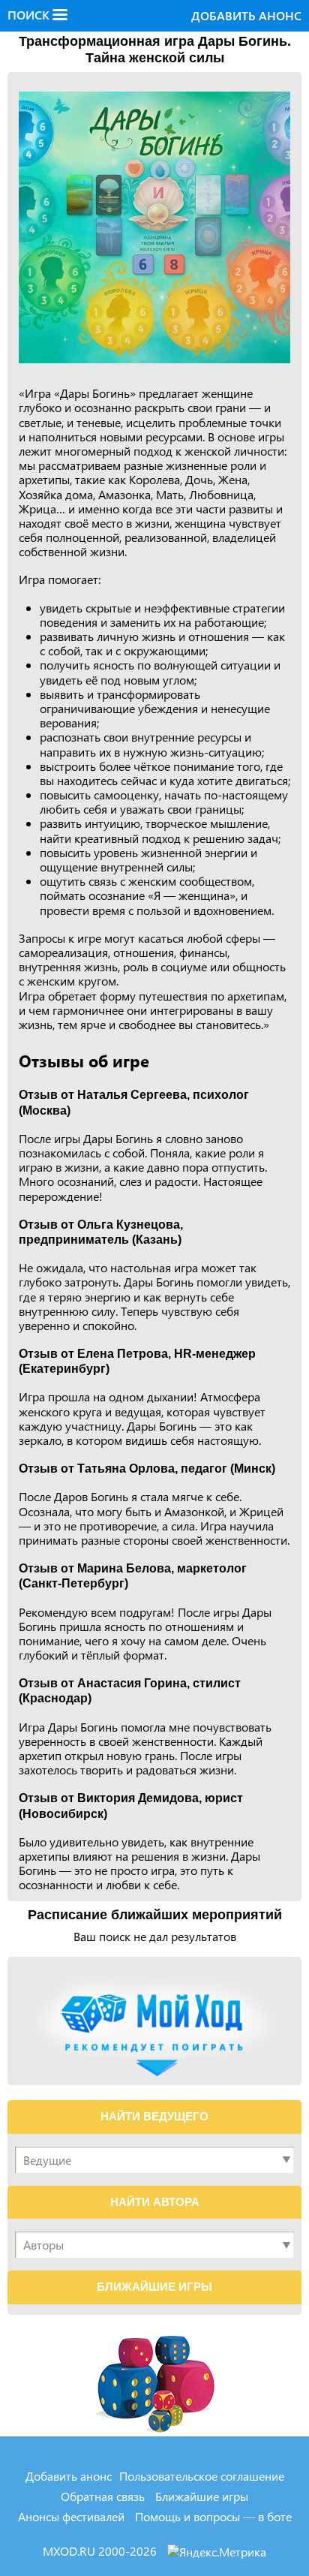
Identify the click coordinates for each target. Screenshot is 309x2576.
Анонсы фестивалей (71, 2516)
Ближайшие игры (202, 2496)
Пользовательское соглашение (202, 2476)
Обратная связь (103, 2496)
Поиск (30, 15)
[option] (154, 227)
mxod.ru (70, 2551)
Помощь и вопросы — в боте (213, 2516)
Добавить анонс (246, 15)
